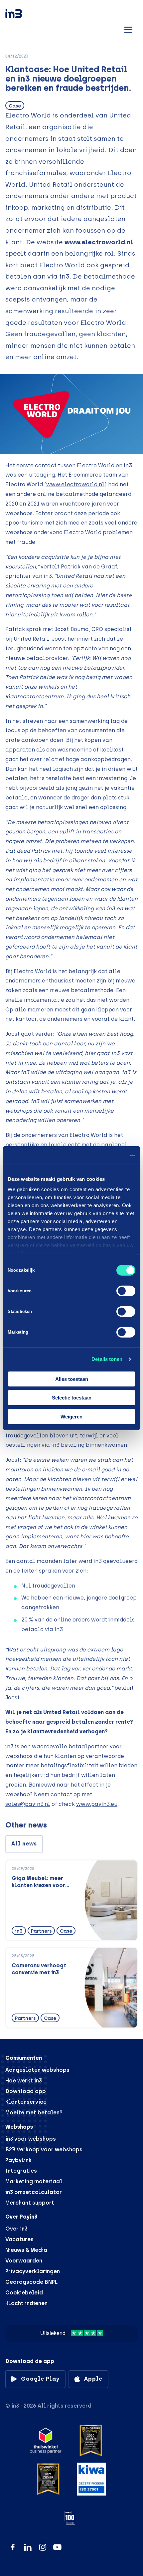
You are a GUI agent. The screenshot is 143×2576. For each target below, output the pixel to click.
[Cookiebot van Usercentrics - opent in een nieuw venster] (106, 1156)
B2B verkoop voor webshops (44, 2149)
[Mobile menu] (128, 29)
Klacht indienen (26, 2303)
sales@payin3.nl (28, 1804)
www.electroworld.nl (99, 242)
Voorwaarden (24, 2261)
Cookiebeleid (24, 2293)
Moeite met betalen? (34, 2113)
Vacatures (19, 2239)
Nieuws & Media (26, 2250)
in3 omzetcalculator (34, 2192)
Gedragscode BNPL (31, 2282)
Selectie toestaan (72, 1398)
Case (15, 106)
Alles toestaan (72, 1379)
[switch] (126, 1291)
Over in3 (16, 2229)
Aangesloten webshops (37, 2070)
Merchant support (30, 2203)
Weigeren (71, 1416)
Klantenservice (26, 2102)
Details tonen (107, 1359)
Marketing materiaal (34, 2181)
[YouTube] (57, 2547)
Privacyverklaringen (33, 2271)
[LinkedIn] (28, 2547)
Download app (26, 2091)
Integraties (21, 2171)
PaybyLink (18, 2160)
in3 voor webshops (31, 2139)
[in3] (25, 15)
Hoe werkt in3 (24, 2081)
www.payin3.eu (97, 1804)
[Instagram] (43, 2547)
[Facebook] (13, 2547)
